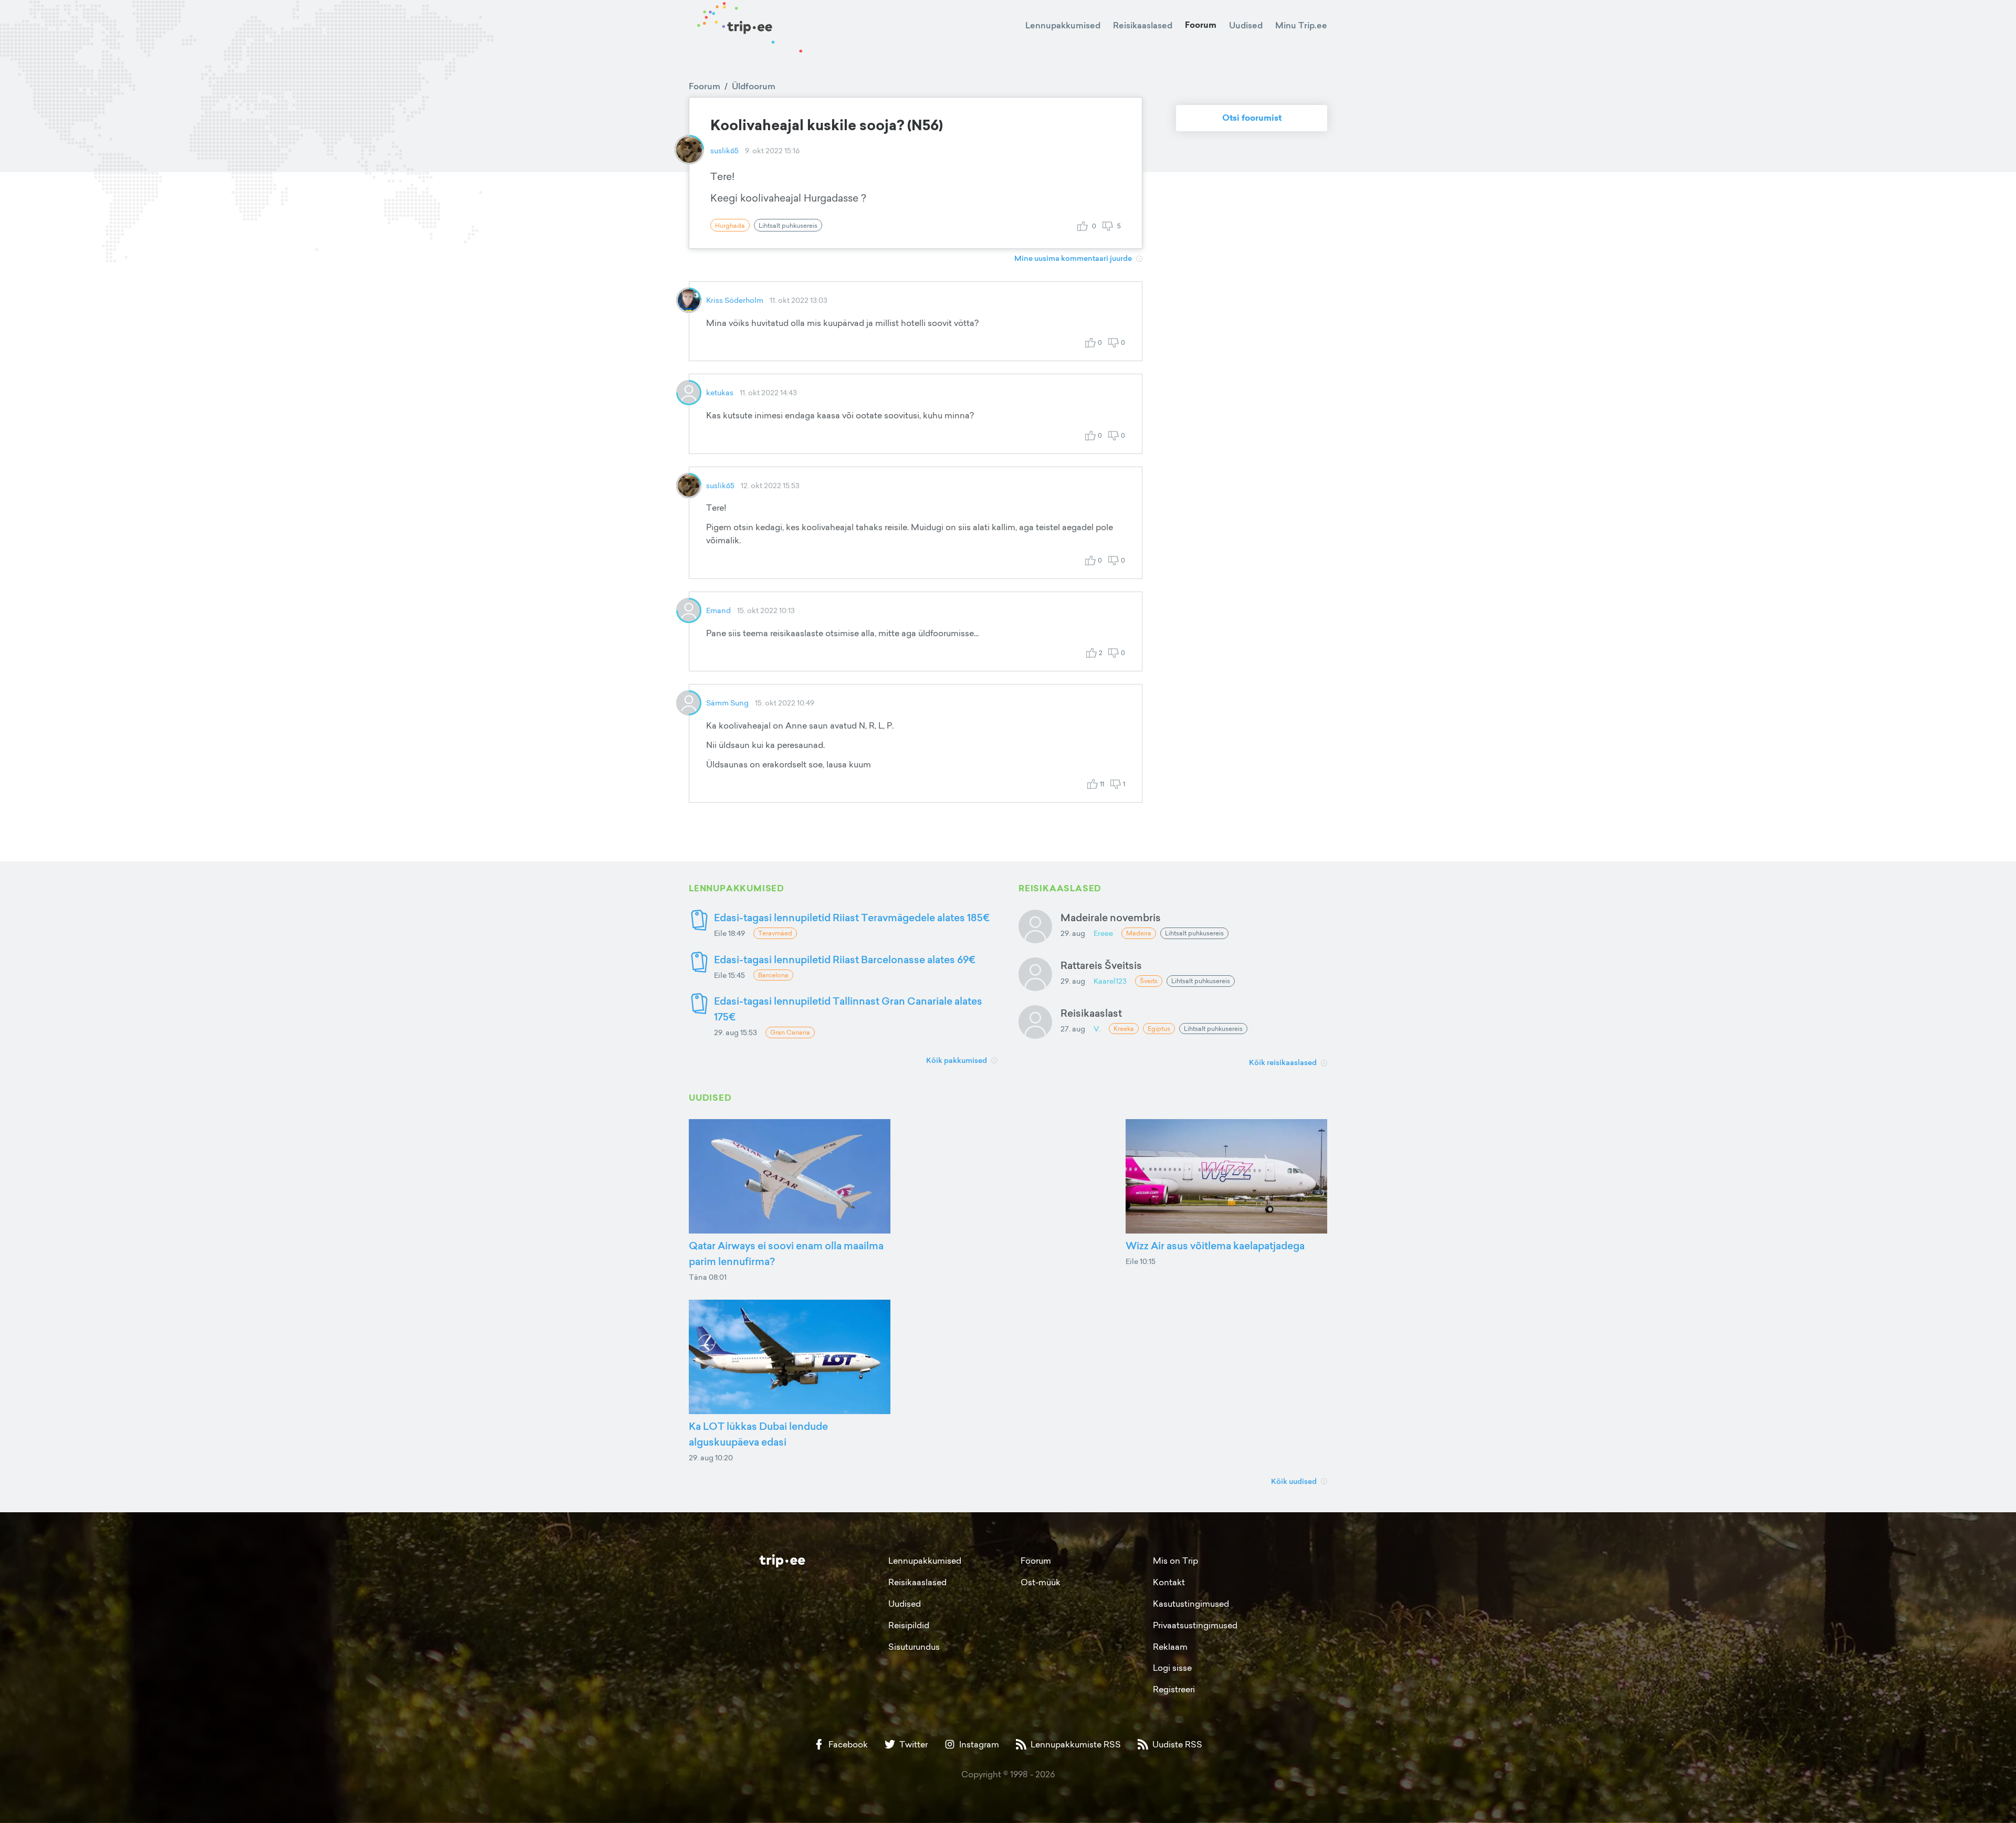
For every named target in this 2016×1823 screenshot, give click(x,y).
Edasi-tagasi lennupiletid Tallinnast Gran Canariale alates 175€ (848, 1009)
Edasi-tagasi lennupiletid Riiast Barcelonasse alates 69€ (845, 959)
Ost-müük (1041, 1582)
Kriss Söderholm (735, 300)
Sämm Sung (727, 703)
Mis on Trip (1175, 1561)
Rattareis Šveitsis (1101, 965)
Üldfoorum (754, 86)
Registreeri (1174, 1689)
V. (1097, 1029)
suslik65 (724, 150)
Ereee (1103, 933)
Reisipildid (909, 1625)
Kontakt (1169, 1582)
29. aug (1073, 933)
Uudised (1246, 25)
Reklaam (1170, 1647)
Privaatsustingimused (1195, 1625)
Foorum (1201, 25)
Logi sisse (1172, 1668)
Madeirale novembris (1111, 917)
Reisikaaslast (1091, 1013)
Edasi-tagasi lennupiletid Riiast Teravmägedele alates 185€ (852, 917)
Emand (718, 610)
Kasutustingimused (1191, 1604)
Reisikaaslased (1143, 25)
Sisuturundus (914, 1647)
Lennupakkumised (1063, 25)
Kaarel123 (1110, 981)
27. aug (1073, 1029)
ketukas (720, 392)
